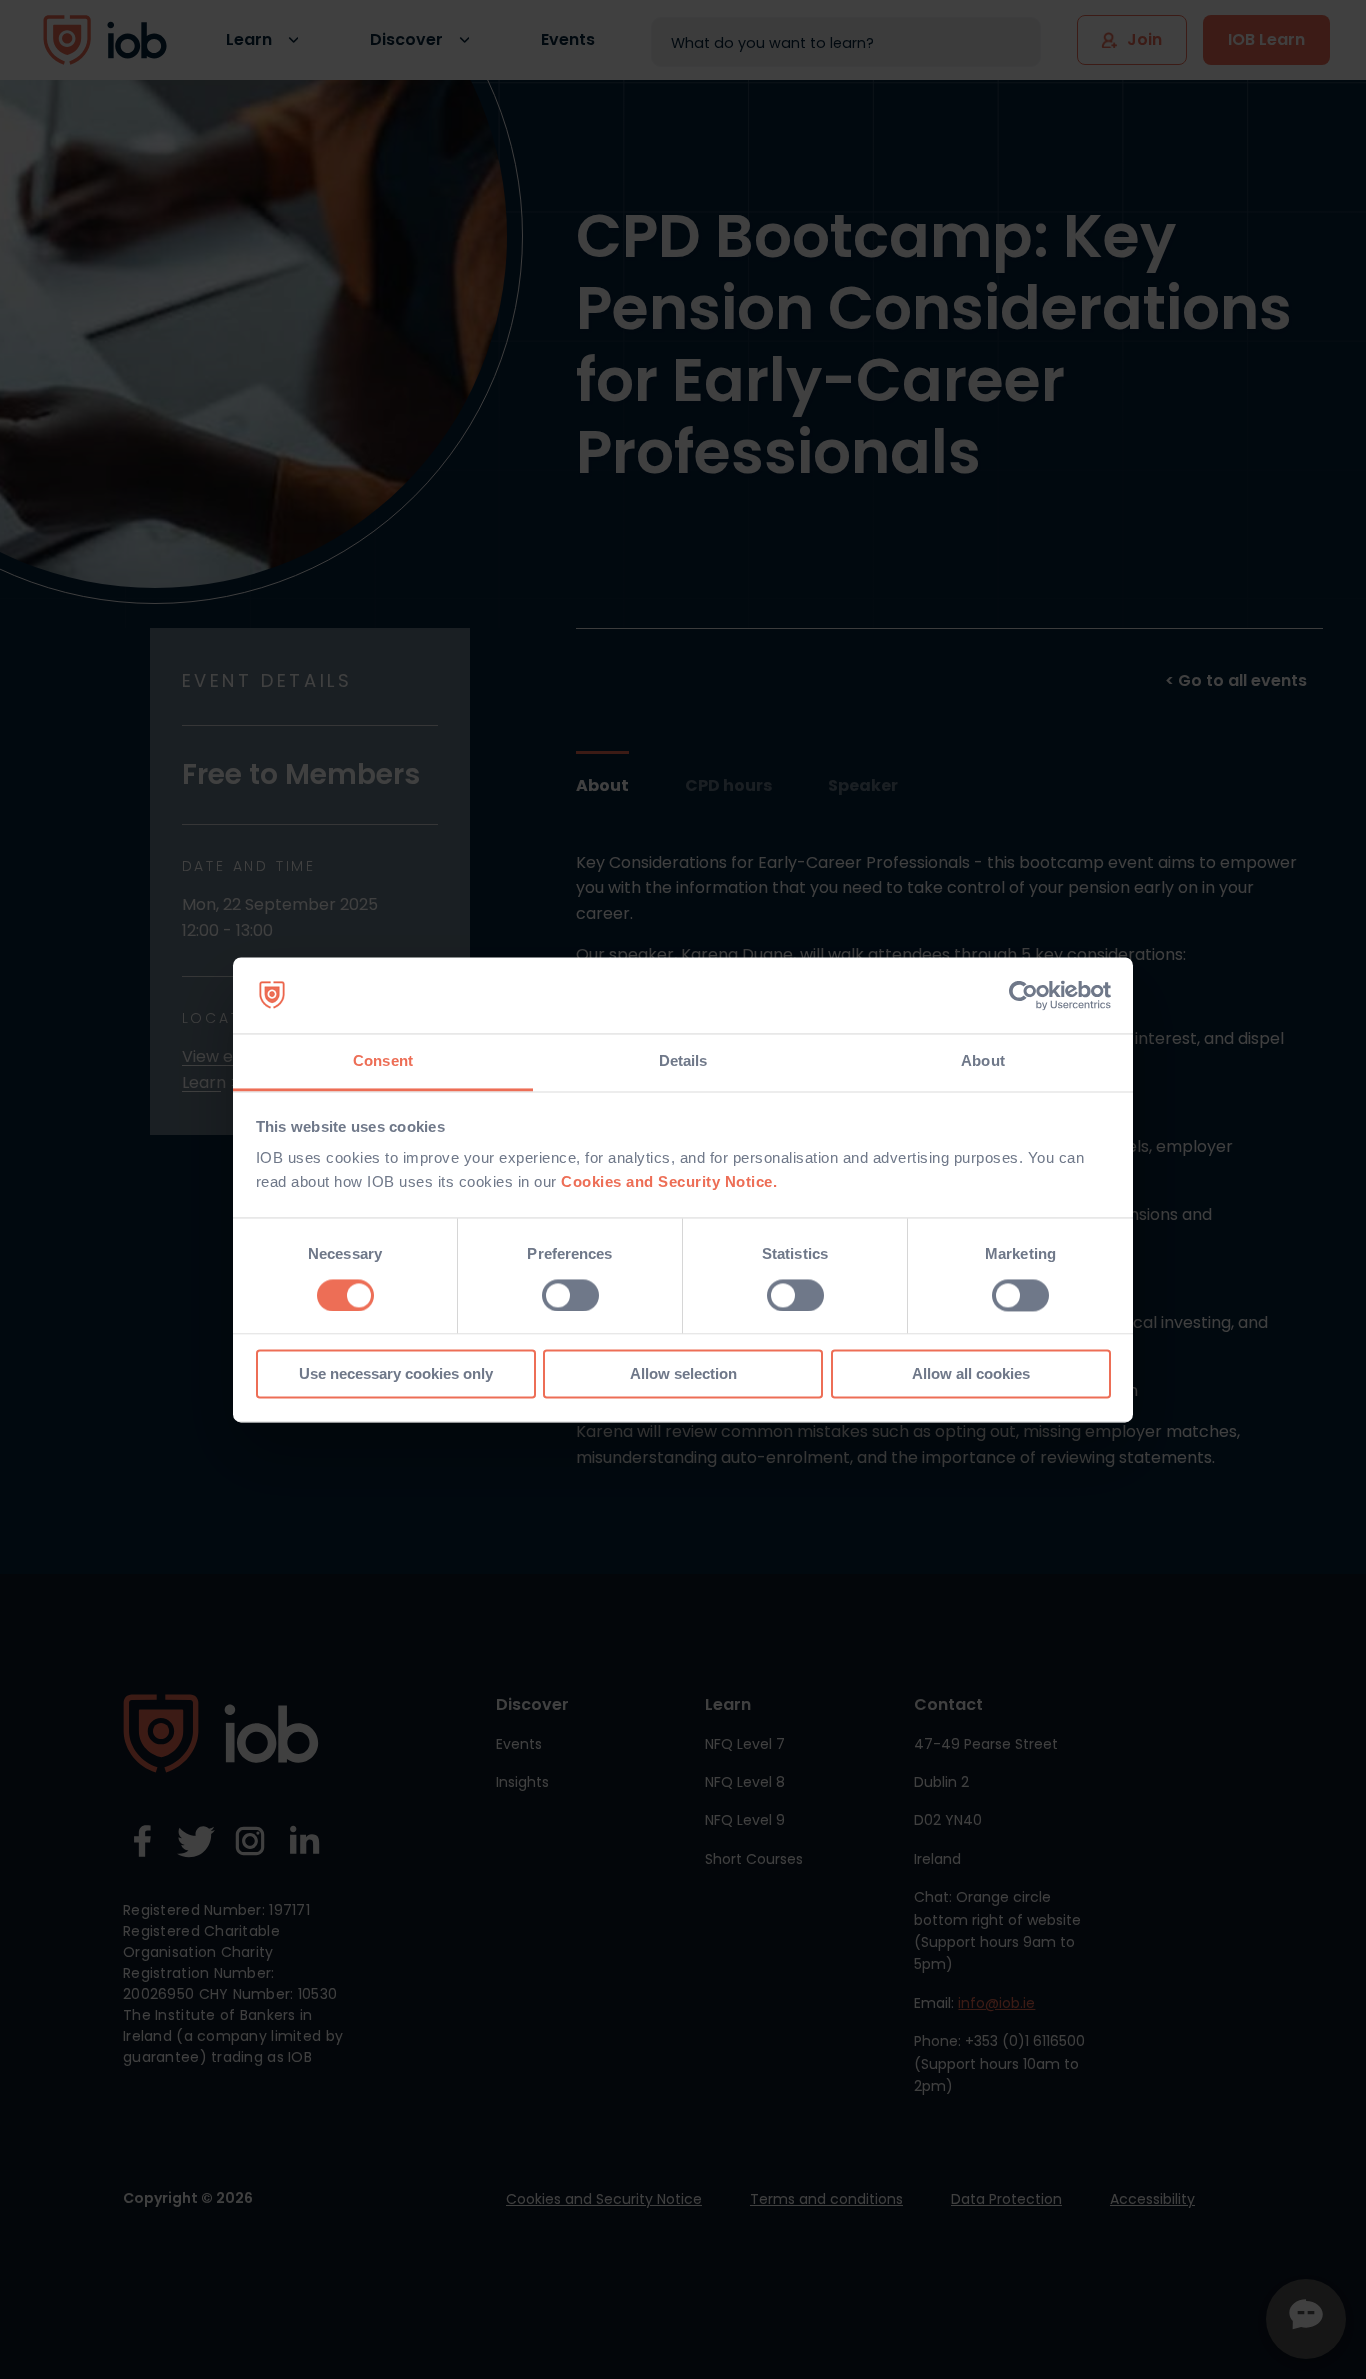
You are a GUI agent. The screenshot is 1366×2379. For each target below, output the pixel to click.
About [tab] (983, 1061)
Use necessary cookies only (396, 1374)
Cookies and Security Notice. (669, 1182)
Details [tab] (683, 1061)
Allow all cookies (971, 1374)
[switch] (570, 1295)
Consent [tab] (383, 1061)
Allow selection (683, 1374)
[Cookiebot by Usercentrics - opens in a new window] (1023, 995)
